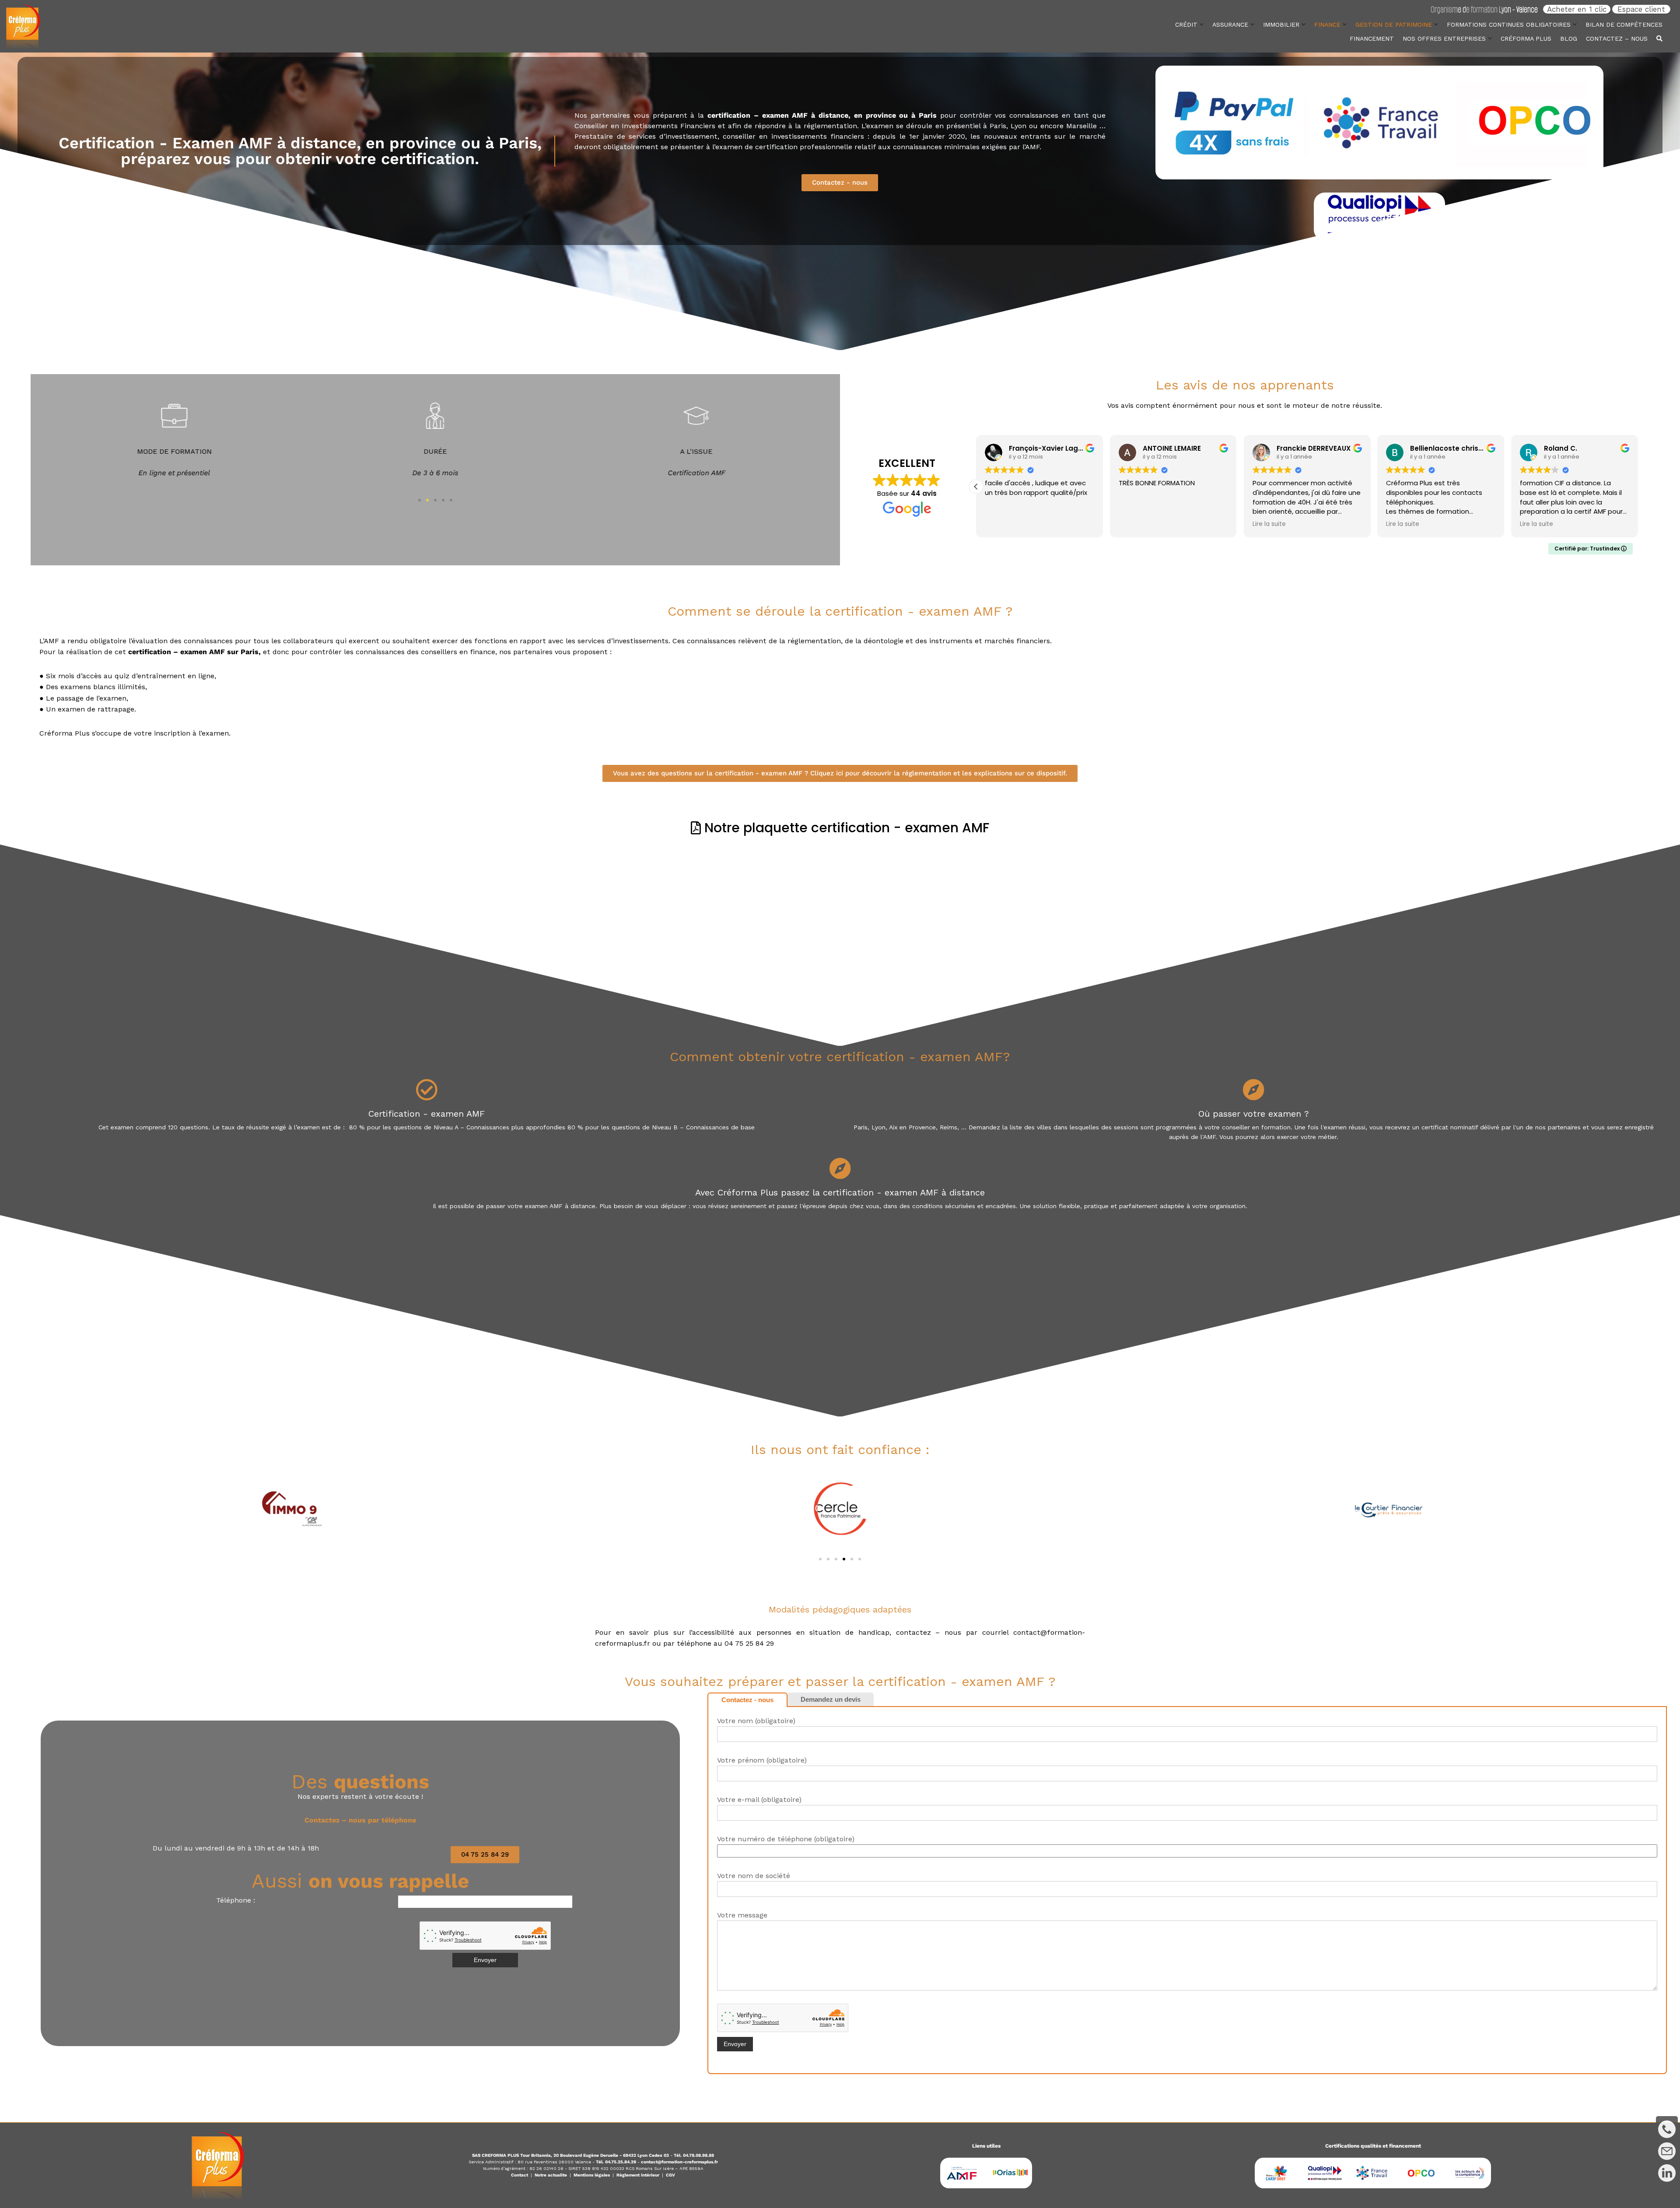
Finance (1327, 25)
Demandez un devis (831, 1699)
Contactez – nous (1617, 39)
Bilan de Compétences (1624, 25)
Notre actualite (551, 2175)
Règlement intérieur (638, 2175)
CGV (670, 2175)
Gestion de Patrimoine (1394, 25)
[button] (420, 500)
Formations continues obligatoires (1509, 25)
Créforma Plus (1526, 39)
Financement (1372, 39)
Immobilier (1281, 25)
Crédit (1186, 25)
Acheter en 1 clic (1577, 9)
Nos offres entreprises (1444, 39)
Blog (1569, 39)
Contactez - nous (747, 1700)
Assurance (1230, 25)
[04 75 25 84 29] (1667, 2129)
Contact (520, 2175)
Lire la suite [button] (1403, 524)
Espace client (1641, 9)
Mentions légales (592, 2175)
